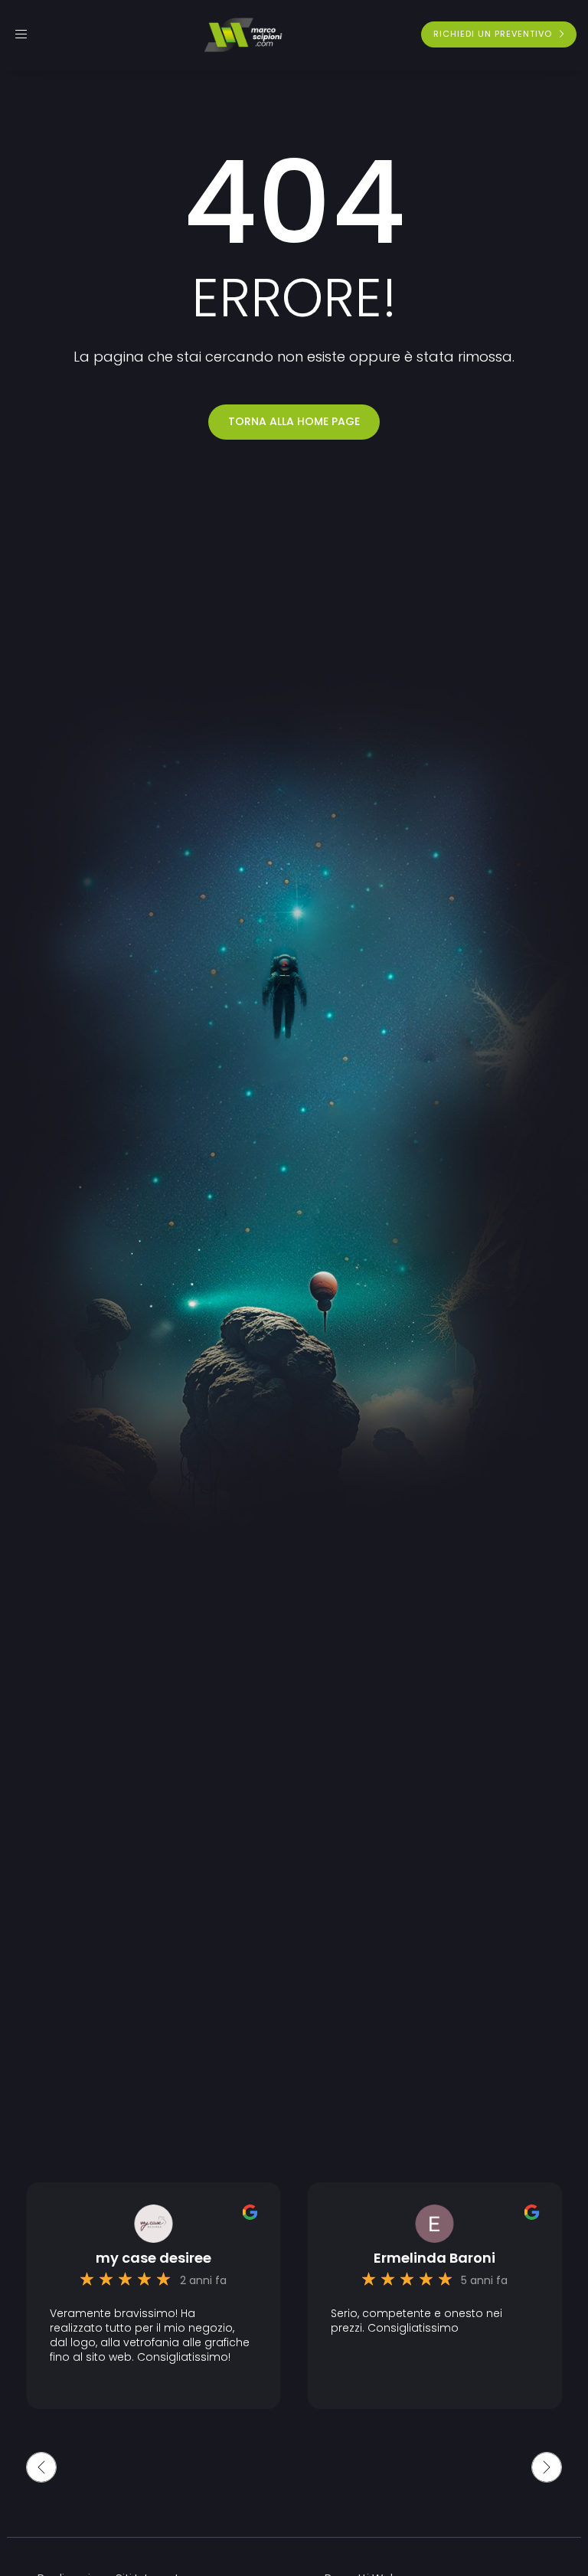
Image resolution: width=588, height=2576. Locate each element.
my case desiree (154, 2258)
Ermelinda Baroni (434, 2258)
